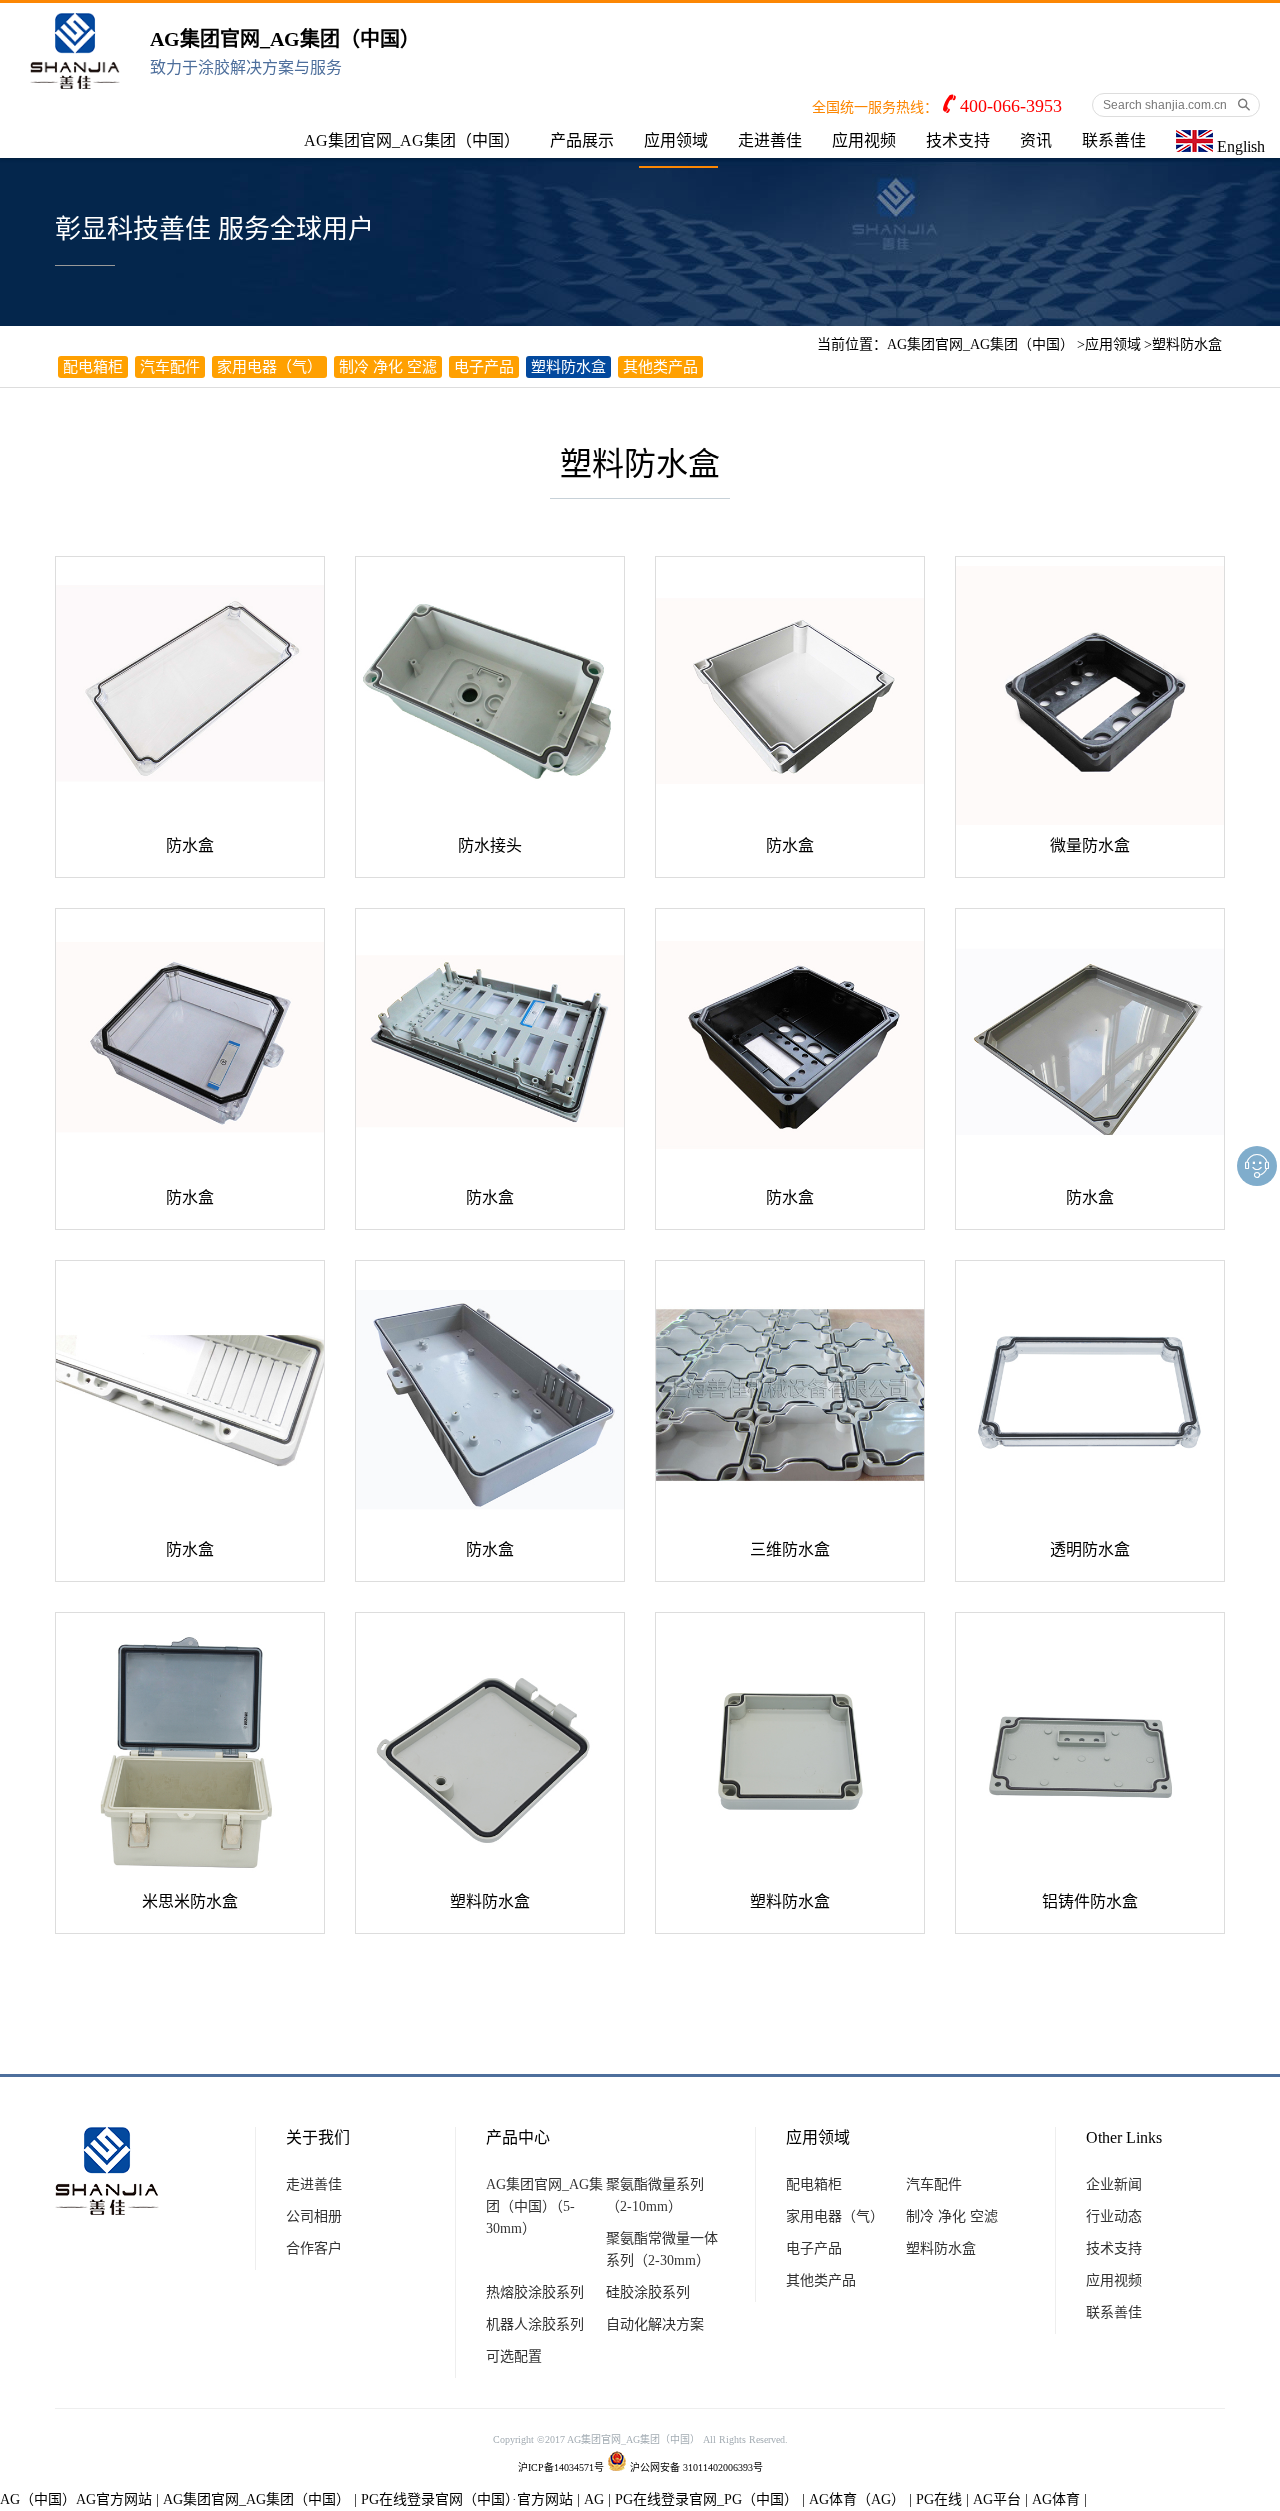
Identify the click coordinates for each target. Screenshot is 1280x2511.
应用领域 (676, 140)
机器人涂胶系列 (535, 2324)
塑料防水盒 (1187, 344)
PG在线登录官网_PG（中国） (706, 2499)
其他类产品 (660, 367)
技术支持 (958, 140)
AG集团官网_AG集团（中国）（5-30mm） (544, 2206)
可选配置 (514, 2356)
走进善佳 (770, 140)
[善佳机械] (75, 81)
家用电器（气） (269, 367)
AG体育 (1056, 2499)
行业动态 (1114, 2216)
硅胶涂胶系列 (648, 2292)
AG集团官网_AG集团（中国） (412, 140)
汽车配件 (170, 367)
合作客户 (314, 2248)
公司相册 (314, 2216)
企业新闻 (1114, 2184)
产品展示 (582, 140)
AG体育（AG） (857, 2499)
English (1239, 146)
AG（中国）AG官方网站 (76, 2499)
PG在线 (939, 2499)
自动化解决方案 (655, 2324)
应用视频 (864, 140)
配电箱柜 (93, 367)
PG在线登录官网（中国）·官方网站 (467, 2499)
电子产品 (484, 367)
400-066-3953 (1011, 106)
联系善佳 (1114, 140)
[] (190, 691)
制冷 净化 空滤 (388, 367)
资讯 (1036, 140)
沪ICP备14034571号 (561, 2467)
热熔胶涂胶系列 (535, 2292)
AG (594, 2499)
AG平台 (997, 2499)
